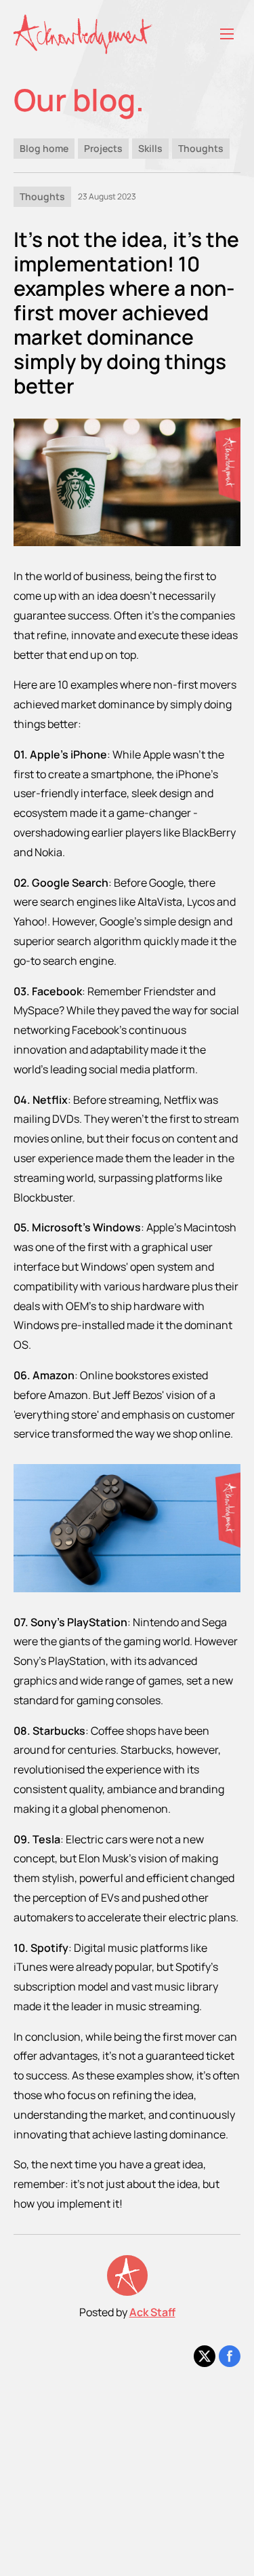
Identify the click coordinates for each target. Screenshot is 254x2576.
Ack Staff (152, 2312)
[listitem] (205, 2356)
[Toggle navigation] (227, 34)
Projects (103, 148)
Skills (150, 148)
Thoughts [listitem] (42, 196)
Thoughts (201, 148)
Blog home (44, 148)
